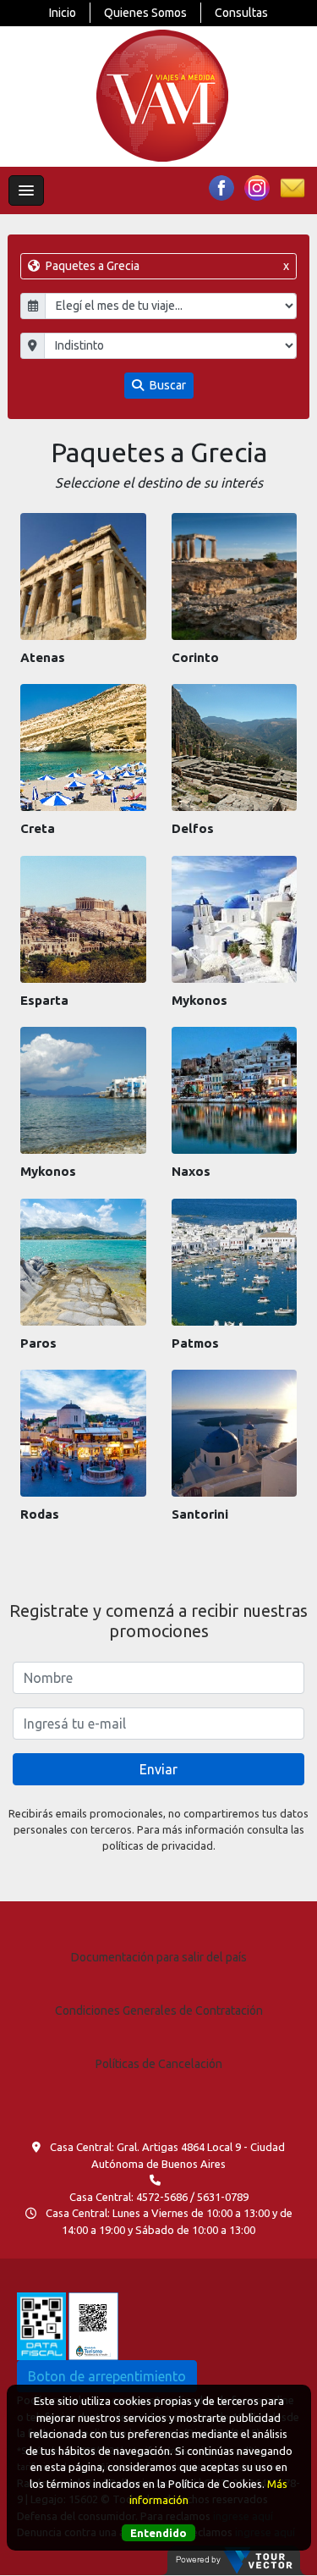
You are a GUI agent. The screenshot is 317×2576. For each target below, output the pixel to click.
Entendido (158, 2533)
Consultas (241, 13)
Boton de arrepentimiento (107, 2376)
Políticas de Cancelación (159, 2064)
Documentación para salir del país (159, 1957)
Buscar (167, 385)
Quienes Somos (145, 13)
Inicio (63, 13)
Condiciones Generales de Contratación (159, 2011)
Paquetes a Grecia (166, 266)
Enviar (158, 1769)
